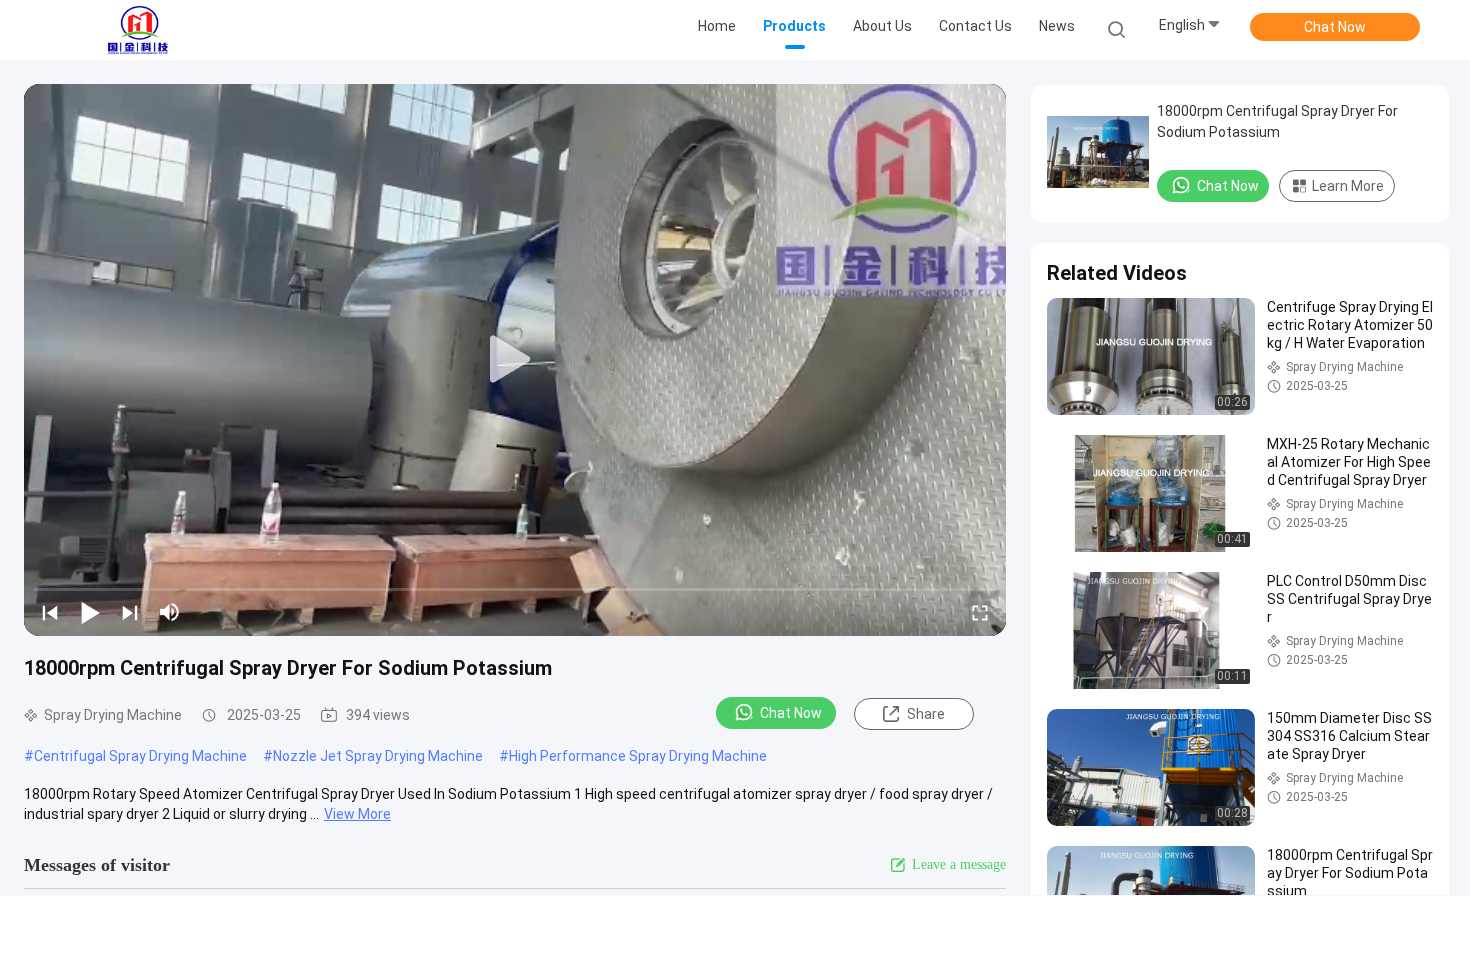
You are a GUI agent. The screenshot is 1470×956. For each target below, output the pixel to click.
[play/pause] (90, 612)
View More (357, 814)
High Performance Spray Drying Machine (638, 756)
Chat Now (1335, 27)
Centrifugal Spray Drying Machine (140, 756)
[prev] (50, 612)
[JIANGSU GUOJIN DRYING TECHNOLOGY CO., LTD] (138, 30)
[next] (130, 612)
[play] (515, 360)
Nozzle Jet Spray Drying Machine (378, 756)
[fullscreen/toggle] (980, 612)
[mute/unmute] (170, 612)
